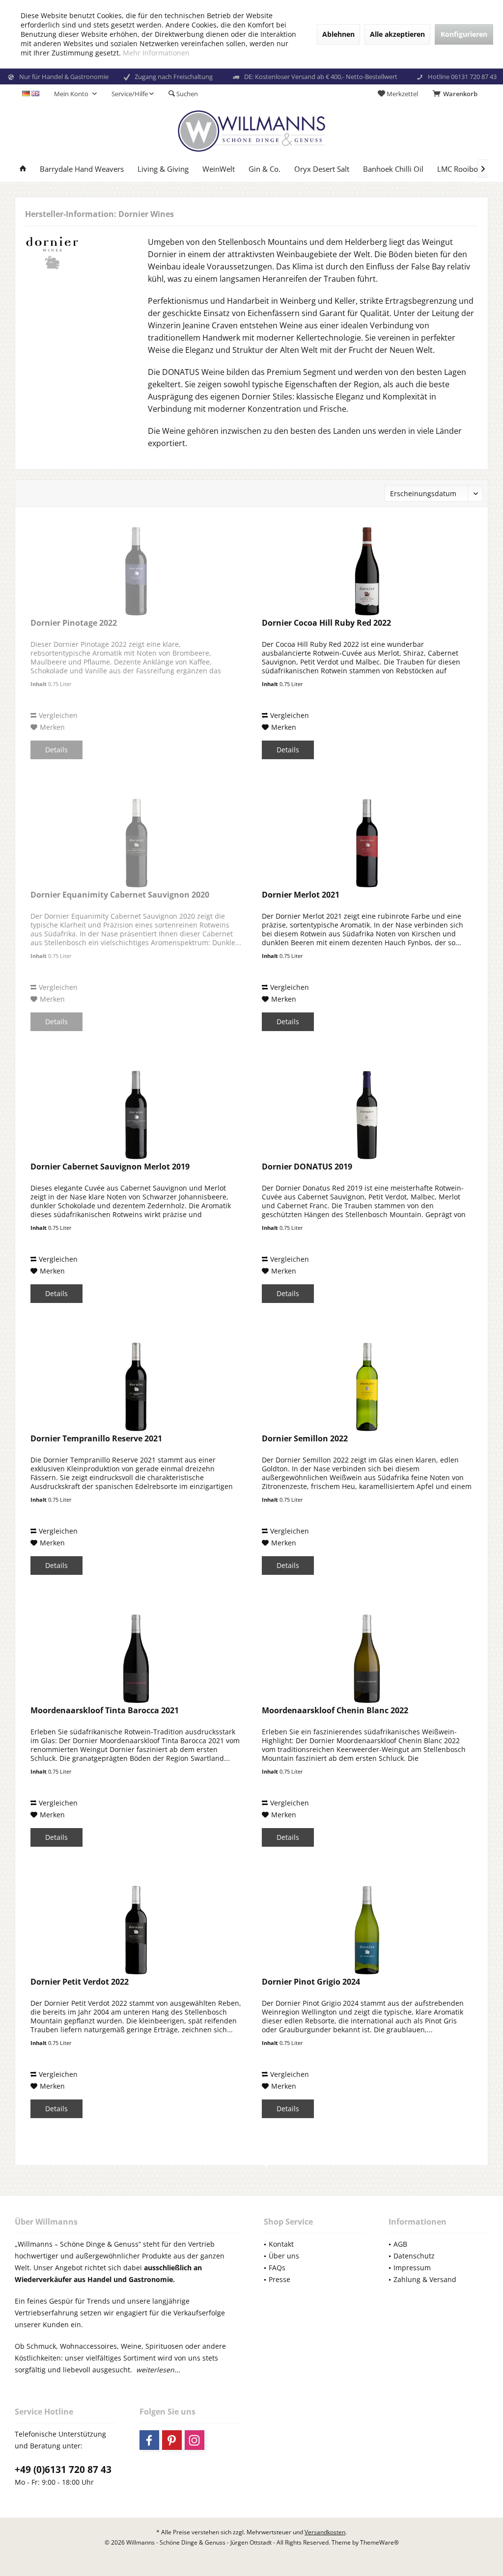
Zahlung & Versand (425, 2279)
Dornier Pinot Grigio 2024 (311, 1982)
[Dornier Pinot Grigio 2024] (367, 1930)
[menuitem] (457, 94)
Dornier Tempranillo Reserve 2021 (96, 1439)
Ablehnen (338, 34)
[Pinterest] (172, 2440)
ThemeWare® (379, 2542)
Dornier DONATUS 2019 (307, 1167)
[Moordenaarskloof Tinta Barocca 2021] (136, 1659)
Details (56, 750)
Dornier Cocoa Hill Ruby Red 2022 (326, 623)
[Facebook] (149, 2440)
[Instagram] (195, 2440)
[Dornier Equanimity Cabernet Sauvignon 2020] (136, 843)
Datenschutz (414, 2256)
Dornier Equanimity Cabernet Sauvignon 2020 (120, 895)
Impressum (412, 2268)
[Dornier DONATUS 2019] (367, 1115)
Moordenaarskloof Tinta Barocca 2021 (105, 1711)
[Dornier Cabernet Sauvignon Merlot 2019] (136, 1115)
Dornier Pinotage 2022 (74, 623)
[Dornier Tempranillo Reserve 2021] (136, 1387)
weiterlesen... (158, 2370)
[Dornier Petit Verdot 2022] (136, 1930)
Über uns (284, 2256)
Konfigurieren (464, 34)
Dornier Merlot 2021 (301, 895)
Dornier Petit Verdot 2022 (80, 1982)
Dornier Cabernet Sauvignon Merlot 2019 (110, 1167)
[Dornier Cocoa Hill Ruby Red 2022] (367, 571)
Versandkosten (325, 2532)
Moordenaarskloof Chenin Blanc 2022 (335, 1711)
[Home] (23, 169)
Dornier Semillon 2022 (305, 1439)
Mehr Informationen (156, 53)
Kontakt (281, 2244)
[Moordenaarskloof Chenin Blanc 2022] (367, 1659)
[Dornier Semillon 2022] (367, 1387)
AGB (400, 2244)
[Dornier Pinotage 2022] (136, 571)
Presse (279, 2279)
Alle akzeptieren (397, 34)
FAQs (277, 2268)
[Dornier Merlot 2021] (367, 843)
